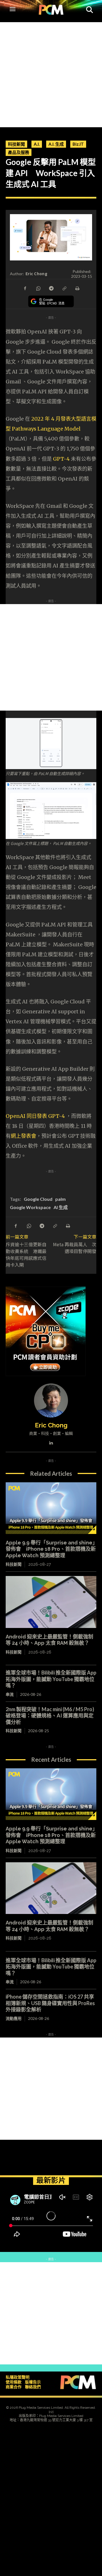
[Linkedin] (51, 1442)
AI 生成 (61, 1207)
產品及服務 (19, 152)
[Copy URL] (64, 288)
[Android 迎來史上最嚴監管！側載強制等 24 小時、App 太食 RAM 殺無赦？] (51, 1602)
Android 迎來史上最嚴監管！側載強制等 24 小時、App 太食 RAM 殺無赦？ (49, 1640)
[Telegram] (51, 288)
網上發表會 (24, 1136)
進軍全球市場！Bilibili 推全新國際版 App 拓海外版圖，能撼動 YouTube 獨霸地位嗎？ (51, 1679)
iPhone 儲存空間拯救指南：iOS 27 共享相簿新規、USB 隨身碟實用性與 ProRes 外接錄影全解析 (50, 2003)
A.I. (37, 144)
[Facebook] (25, 288)
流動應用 (14, 2018)
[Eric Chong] (51, 1400)
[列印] (77, 288)
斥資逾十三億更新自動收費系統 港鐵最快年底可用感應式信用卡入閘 (26, 1254)
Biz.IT (78, 144)
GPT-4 (61, 459)
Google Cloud (38, 1199)
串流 (10, 1694)
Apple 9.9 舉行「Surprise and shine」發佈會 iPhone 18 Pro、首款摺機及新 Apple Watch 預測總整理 (51, 1549)
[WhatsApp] (38, 288)
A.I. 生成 (56, 144)
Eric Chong (36, 274)
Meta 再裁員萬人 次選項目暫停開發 (75, 1248)
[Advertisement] (51, 73)
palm (60, 1199)
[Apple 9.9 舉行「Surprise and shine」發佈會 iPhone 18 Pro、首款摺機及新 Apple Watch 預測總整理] (51, 1508)
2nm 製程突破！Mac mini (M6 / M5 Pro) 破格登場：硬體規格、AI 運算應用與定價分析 (50, 1716)
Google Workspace (30, 1207)
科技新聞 (16, 144)
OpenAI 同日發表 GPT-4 (36, 1116)
